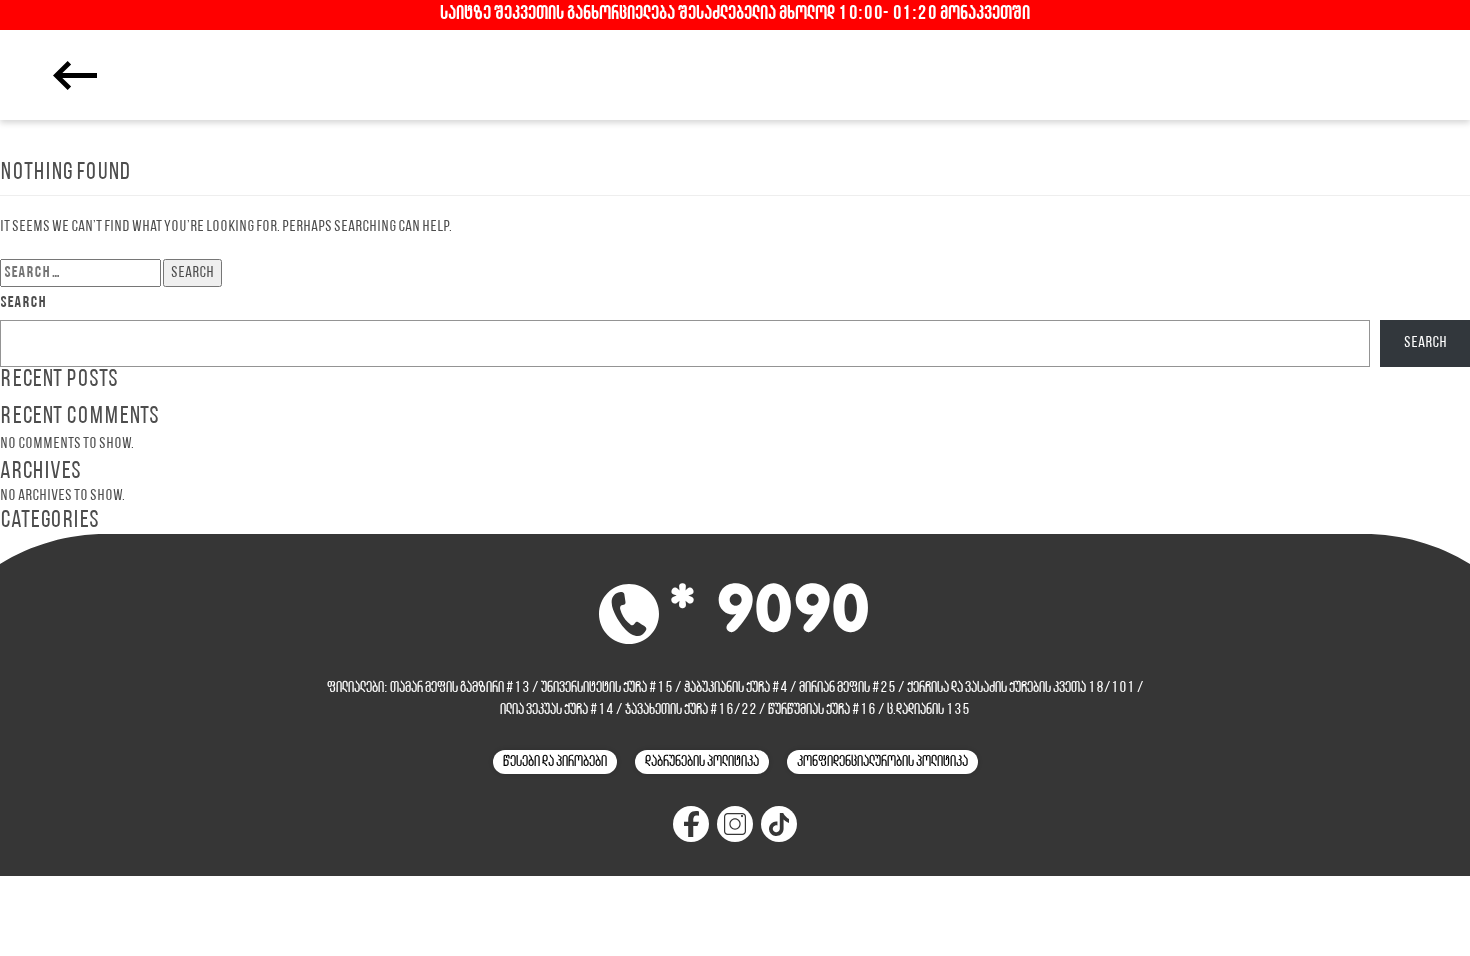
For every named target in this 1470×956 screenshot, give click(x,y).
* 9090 (769, 612)
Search (23, 303)
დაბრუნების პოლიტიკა (702, 762)
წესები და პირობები (555, 762)
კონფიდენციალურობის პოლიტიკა (882, 762)
